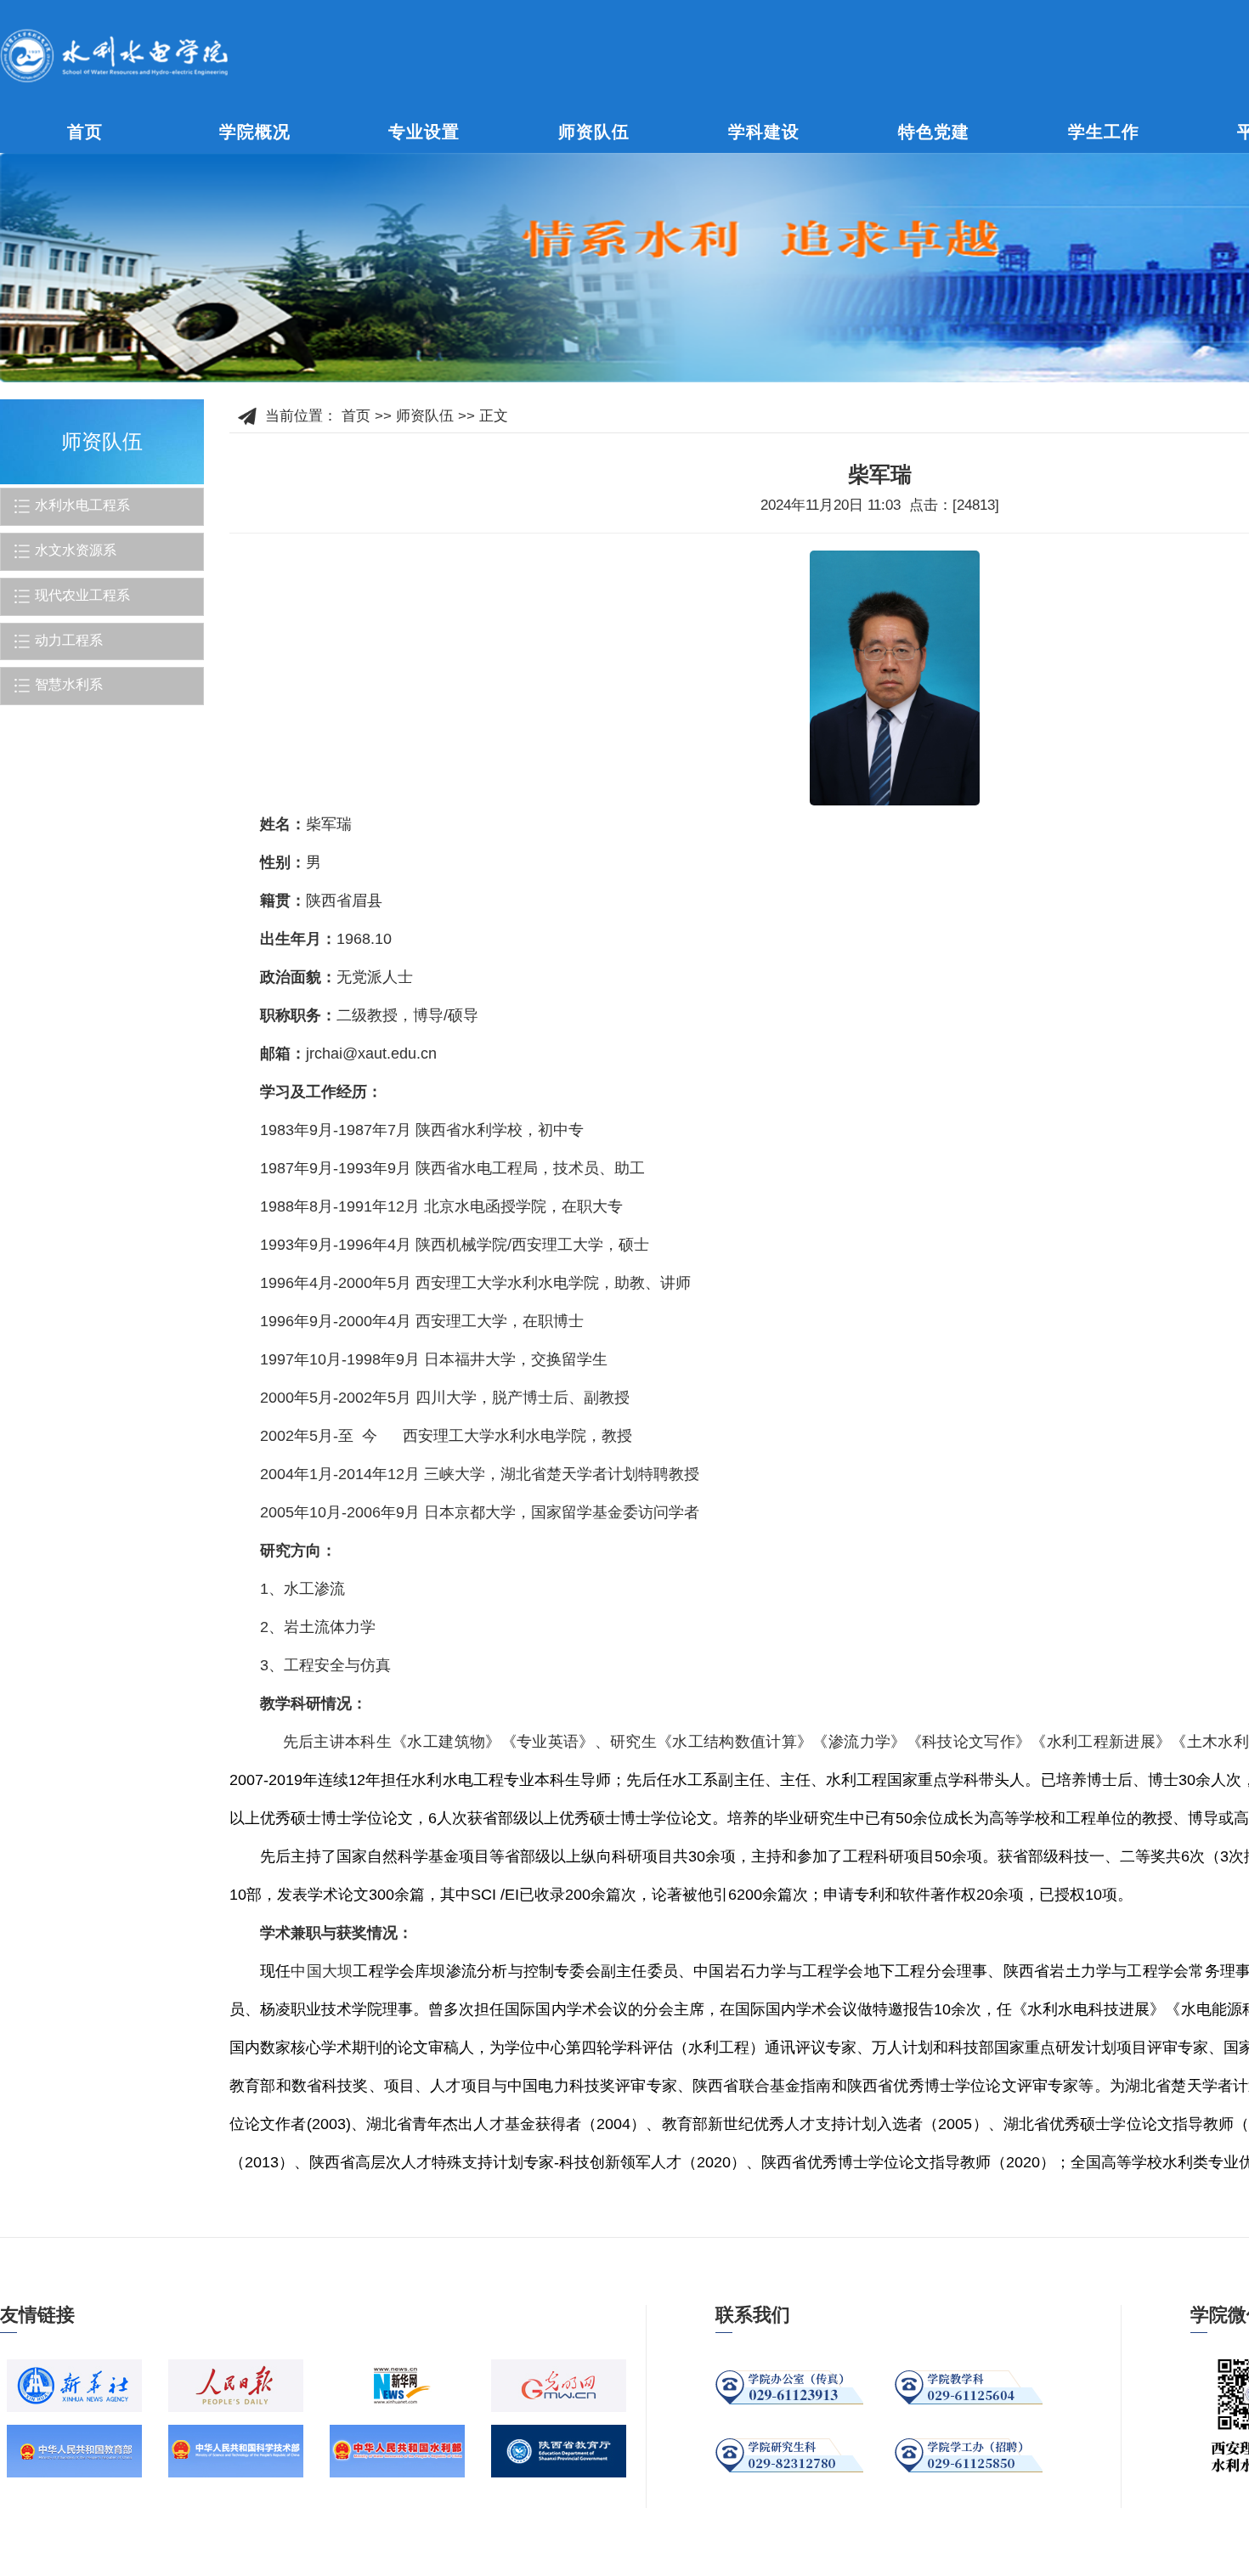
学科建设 (764, 132)
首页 (85, 132)
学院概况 (255, 132)
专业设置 (424, 132)
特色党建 (934, 132)
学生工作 (1104, 132)
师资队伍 (594, 132)
